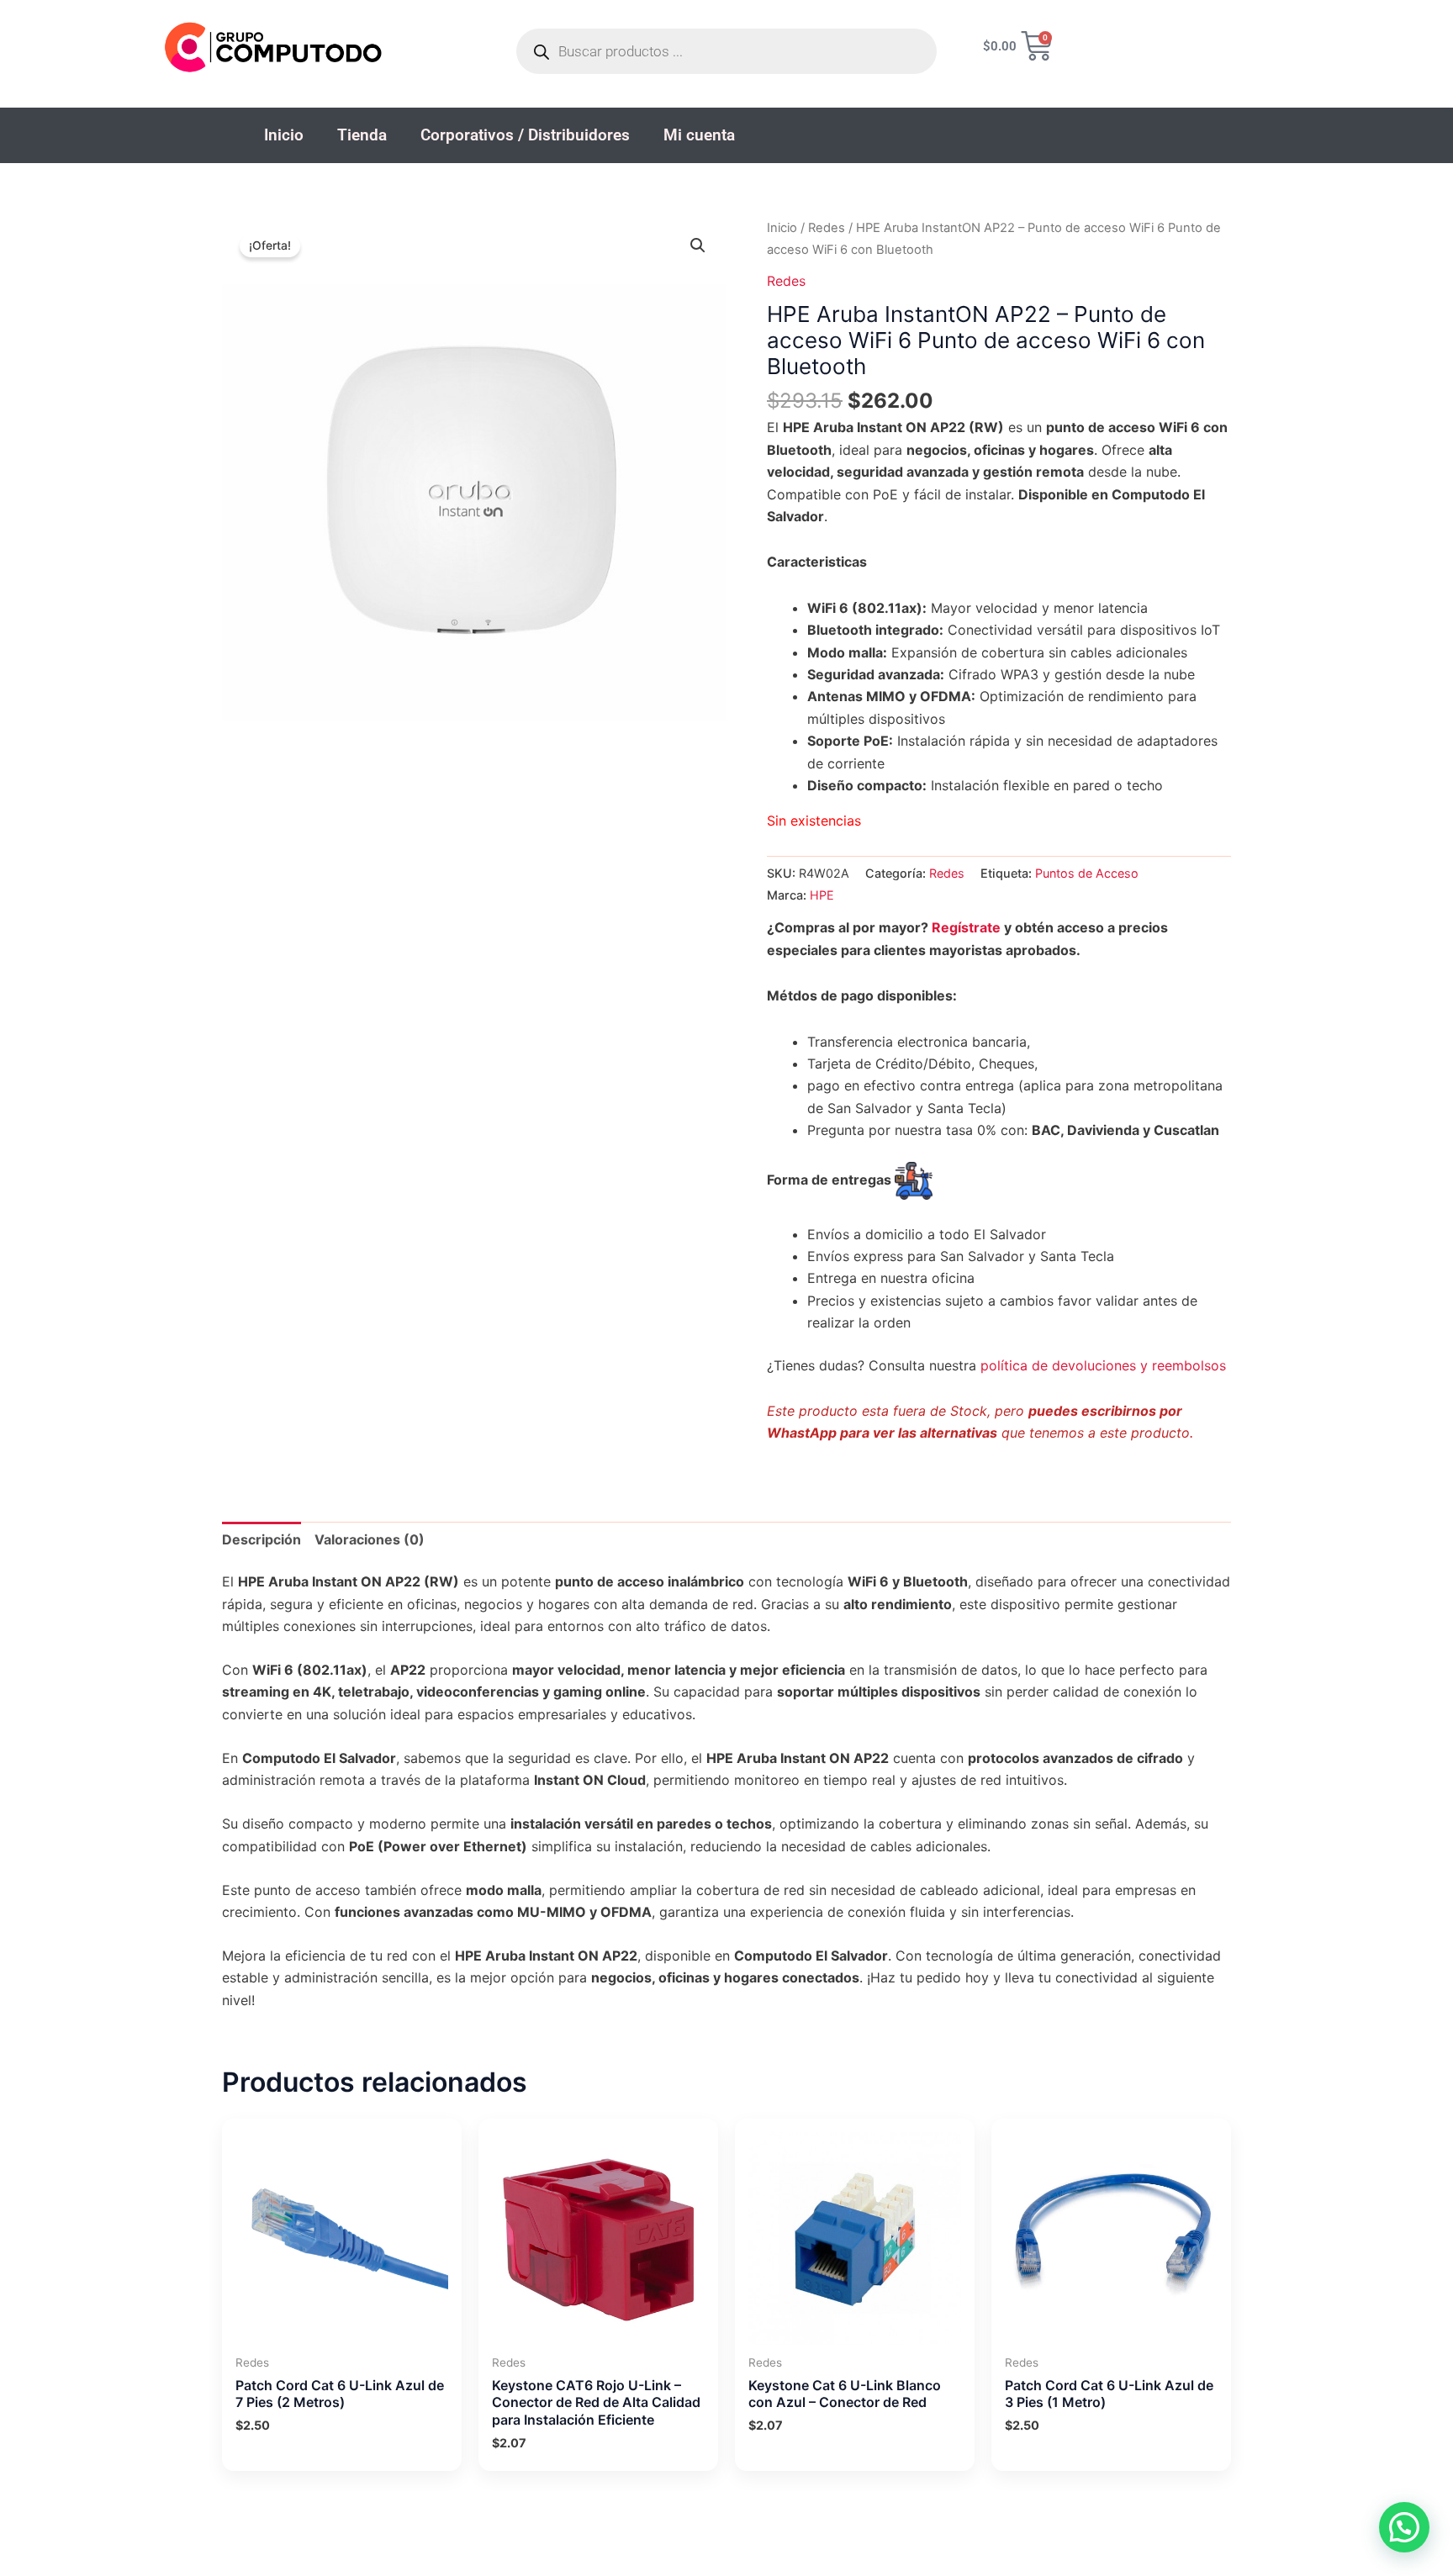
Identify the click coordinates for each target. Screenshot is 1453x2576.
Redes (827, 228)
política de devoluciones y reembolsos (1103, 1365)
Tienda (362, 135)
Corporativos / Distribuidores (525, 135)
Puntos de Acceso (1087, 873)
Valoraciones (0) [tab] (370, 1539)
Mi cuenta (699, 135)
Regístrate (966, 927)
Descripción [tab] (262, 1539)
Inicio (284, 135)
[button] (698, 245)
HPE (822, 895)
